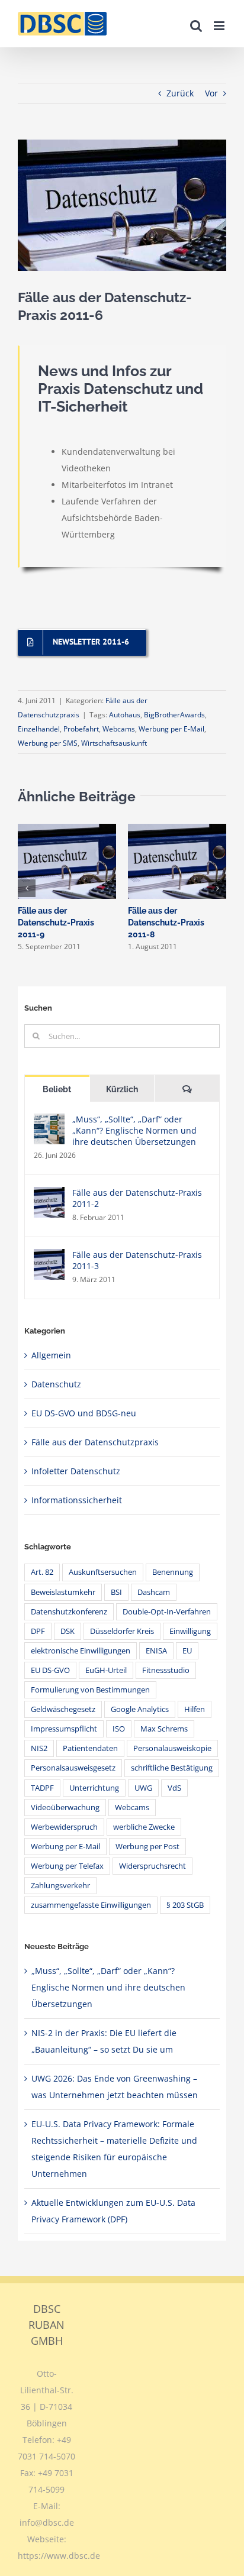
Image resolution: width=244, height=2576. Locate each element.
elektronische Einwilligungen (81, 1651)
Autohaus (125, 715)
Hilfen (195, 1709)
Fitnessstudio (166, 1670)
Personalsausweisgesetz (73, 1768)
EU (187, 1651)
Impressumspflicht (64, 1729)
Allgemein (51, 1355)
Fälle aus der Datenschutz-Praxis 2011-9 (56, 923)
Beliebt (57, 1089)
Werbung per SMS (48, 743)
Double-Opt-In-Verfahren (167, 1612)
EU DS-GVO (50, 1670)
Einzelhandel (39, 729)
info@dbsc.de (47, 2522)
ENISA (156, 1651)
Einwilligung (190, 1631)
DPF (38, 1631)
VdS (174, 1788)
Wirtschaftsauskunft (114, 743)
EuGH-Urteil (106, 1670)
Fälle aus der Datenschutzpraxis (95, 1442)
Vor (211, 93)
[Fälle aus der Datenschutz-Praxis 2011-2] (49, 1195)
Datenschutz (56, 1384)
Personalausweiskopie (172, 1748)
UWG (143, 1788)
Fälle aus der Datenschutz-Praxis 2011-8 (166, 923)
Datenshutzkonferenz (69, 1612)
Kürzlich (122, 1089)
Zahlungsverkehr (60, 1886)
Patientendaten (90, 1748)
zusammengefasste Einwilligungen (91, 1905)
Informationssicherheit (77, 1500)
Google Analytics (140, 1709)
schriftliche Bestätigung (172, 1768)
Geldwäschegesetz (63, 1709)
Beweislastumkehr (63, 1592)
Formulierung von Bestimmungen (90, 1690)
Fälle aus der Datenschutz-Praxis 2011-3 (137, 1260)
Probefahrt (81, 729)
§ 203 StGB (185, 1905)
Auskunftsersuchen (103, 1572)
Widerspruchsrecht (152, 1866)
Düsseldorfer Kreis (122, 1631)
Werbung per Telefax (67, 1866)
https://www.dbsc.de (59, 2556)
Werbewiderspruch (64, 1827)
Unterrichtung (94, 1788)
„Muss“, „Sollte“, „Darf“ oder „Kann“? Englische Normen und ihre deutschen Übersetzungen (134, 1130)
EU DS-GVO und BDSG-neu (84, 1413)
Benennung (173, 1572)
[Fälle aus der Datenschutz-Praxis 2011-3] (49, 1257)
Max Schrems (164, 1729)
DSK (68, 1631)
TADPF (42, 1788)
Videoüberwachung (65, 1808)
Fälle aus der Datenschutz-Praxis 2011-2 (137, 1198)
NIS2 (39, 1748)
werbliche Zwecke (144, 1827)
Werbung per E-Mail (171, 729)
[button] (27, 888)
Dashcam (154, 1592)
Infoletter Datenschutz (76, 1471)
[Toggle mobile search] (196, 26)
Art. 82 (42, 1572)
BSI (116, 1592)
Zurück (180, 93)
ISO (119, 1729)
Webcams (119, 729)
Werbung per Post (147, 1847)
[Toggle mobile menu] (220, 26)
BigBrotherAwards (174, 715)
